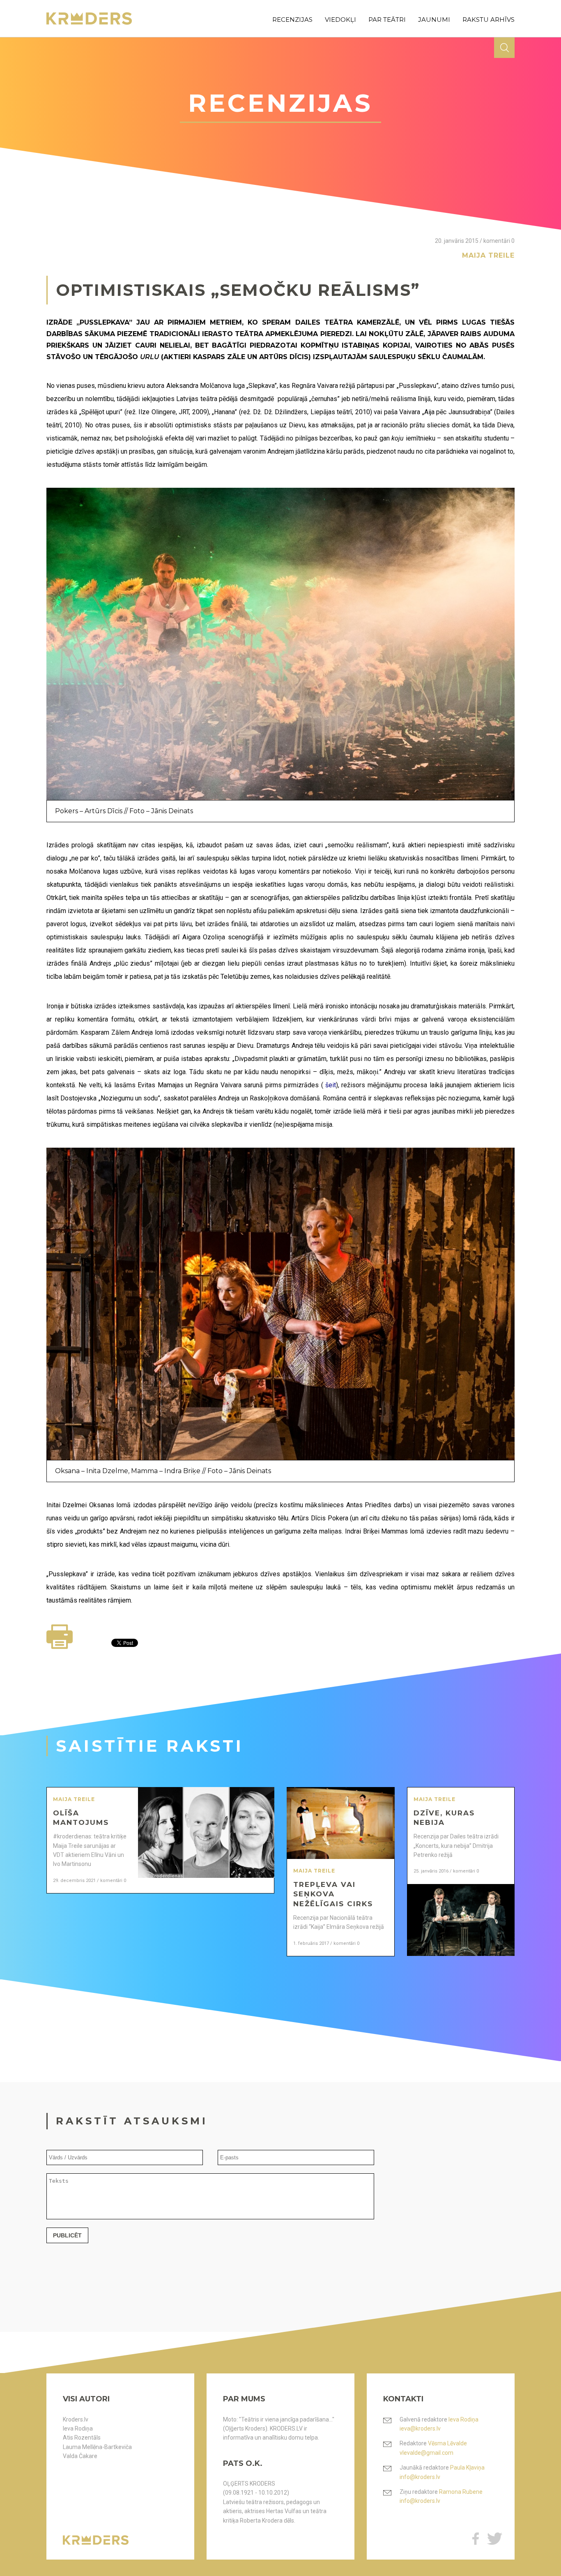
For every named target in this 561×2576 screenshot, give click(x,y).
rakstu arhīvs (489, 20)
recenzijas (292, 20)
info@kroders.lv (420, 2477)
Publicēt (67, 2235)
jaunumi (434, 20)
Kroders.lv (76, 2419)
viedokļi (340, 20)
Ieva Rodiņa (78, 2428)
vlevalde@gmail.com (426, 2453)
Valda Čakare (80, 2456)
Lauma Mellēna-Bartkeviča (97, 2447)
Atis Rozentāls (82, 2438)
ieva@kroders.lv (420, 2428)
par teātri (387, 20)
